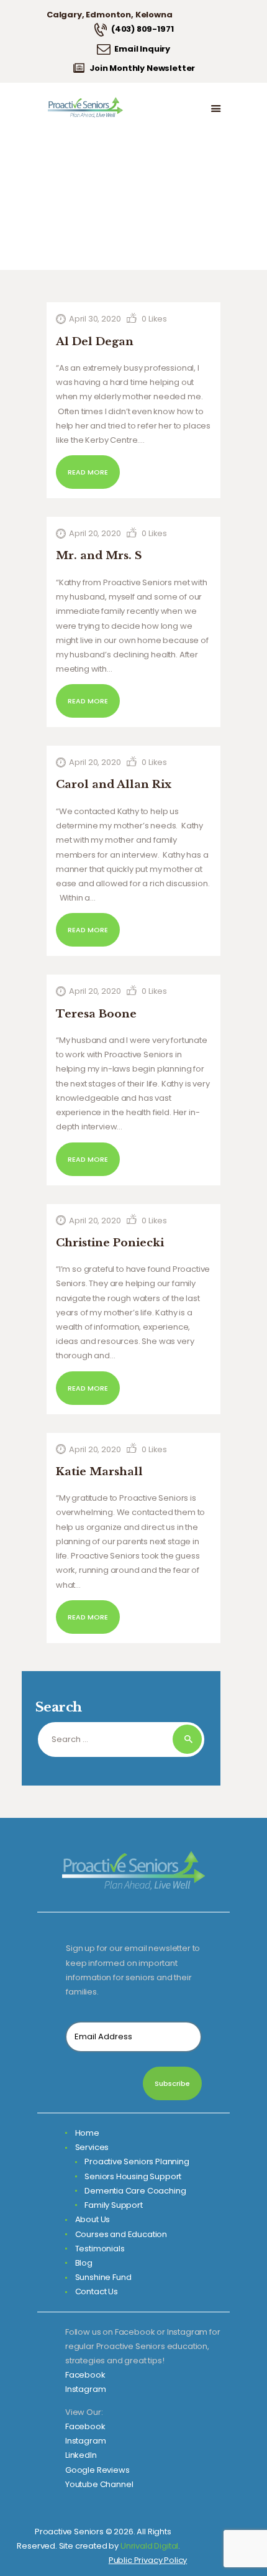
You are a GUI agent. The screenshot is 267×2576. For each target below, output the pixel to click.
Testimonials (100, 2249)
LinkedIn (81, 2455)
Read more (88, 472)
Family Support (114, 2205)
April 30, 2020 (95, 319)
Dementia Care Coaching (135, 2191)
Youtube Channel (99, 2484)
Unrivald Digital (149, 2546)
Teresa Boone (96, 1014)
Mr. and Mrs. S (99, 556)
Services (92, 2147)
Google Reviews (97, 2470)
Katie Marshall (99, 1472)
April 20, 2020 (95, 533)
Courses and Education (121, 2234)
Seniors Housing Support (133, 2176)
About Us (93, 2219)
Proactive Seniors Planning (137, 2161)
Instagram (85, 2389)
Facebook (85, 2375)
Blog (84, 2263)
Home (87, 2133)
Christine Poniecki (110, 1243)
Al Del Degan (95, 342)
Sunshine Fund (103, 2277)
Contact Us (97, 2291)
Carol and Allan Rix (114, 785)
